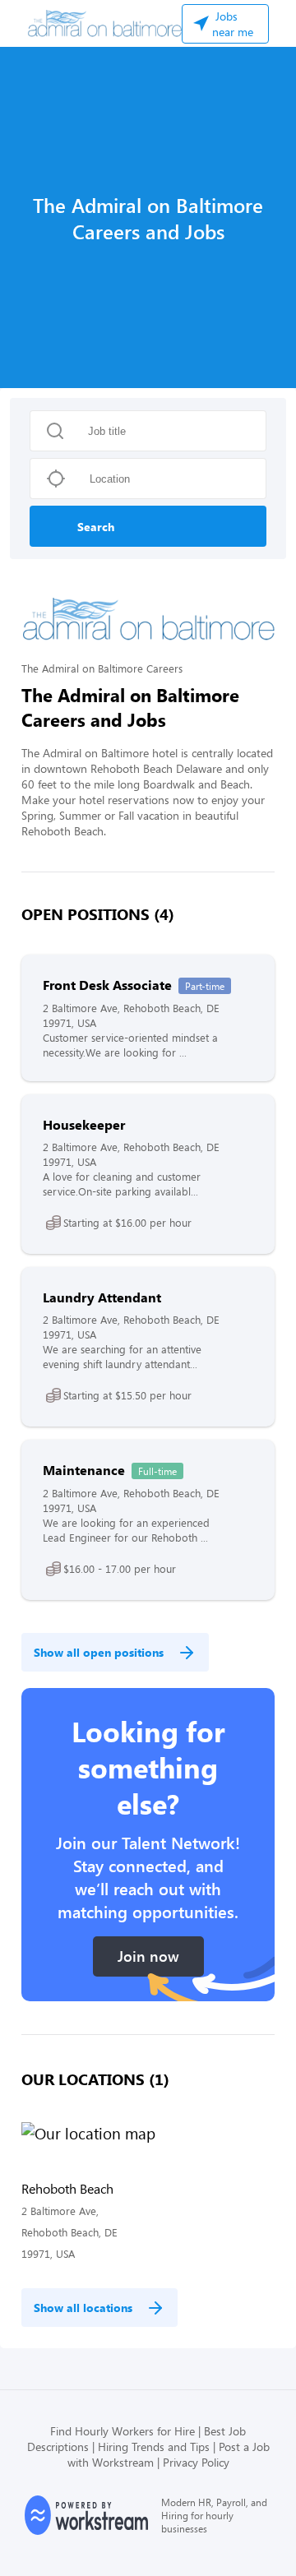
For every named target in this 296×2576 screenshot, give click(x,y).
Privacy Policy (196, 2462)
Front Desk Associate (107, 985)
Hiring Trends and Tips (154, 2447)
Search (96, 527)
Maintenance (84, 1470)
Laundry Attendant (102, 1297)
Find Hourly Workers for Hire (123, 2431)
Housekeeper (84, 1124)
